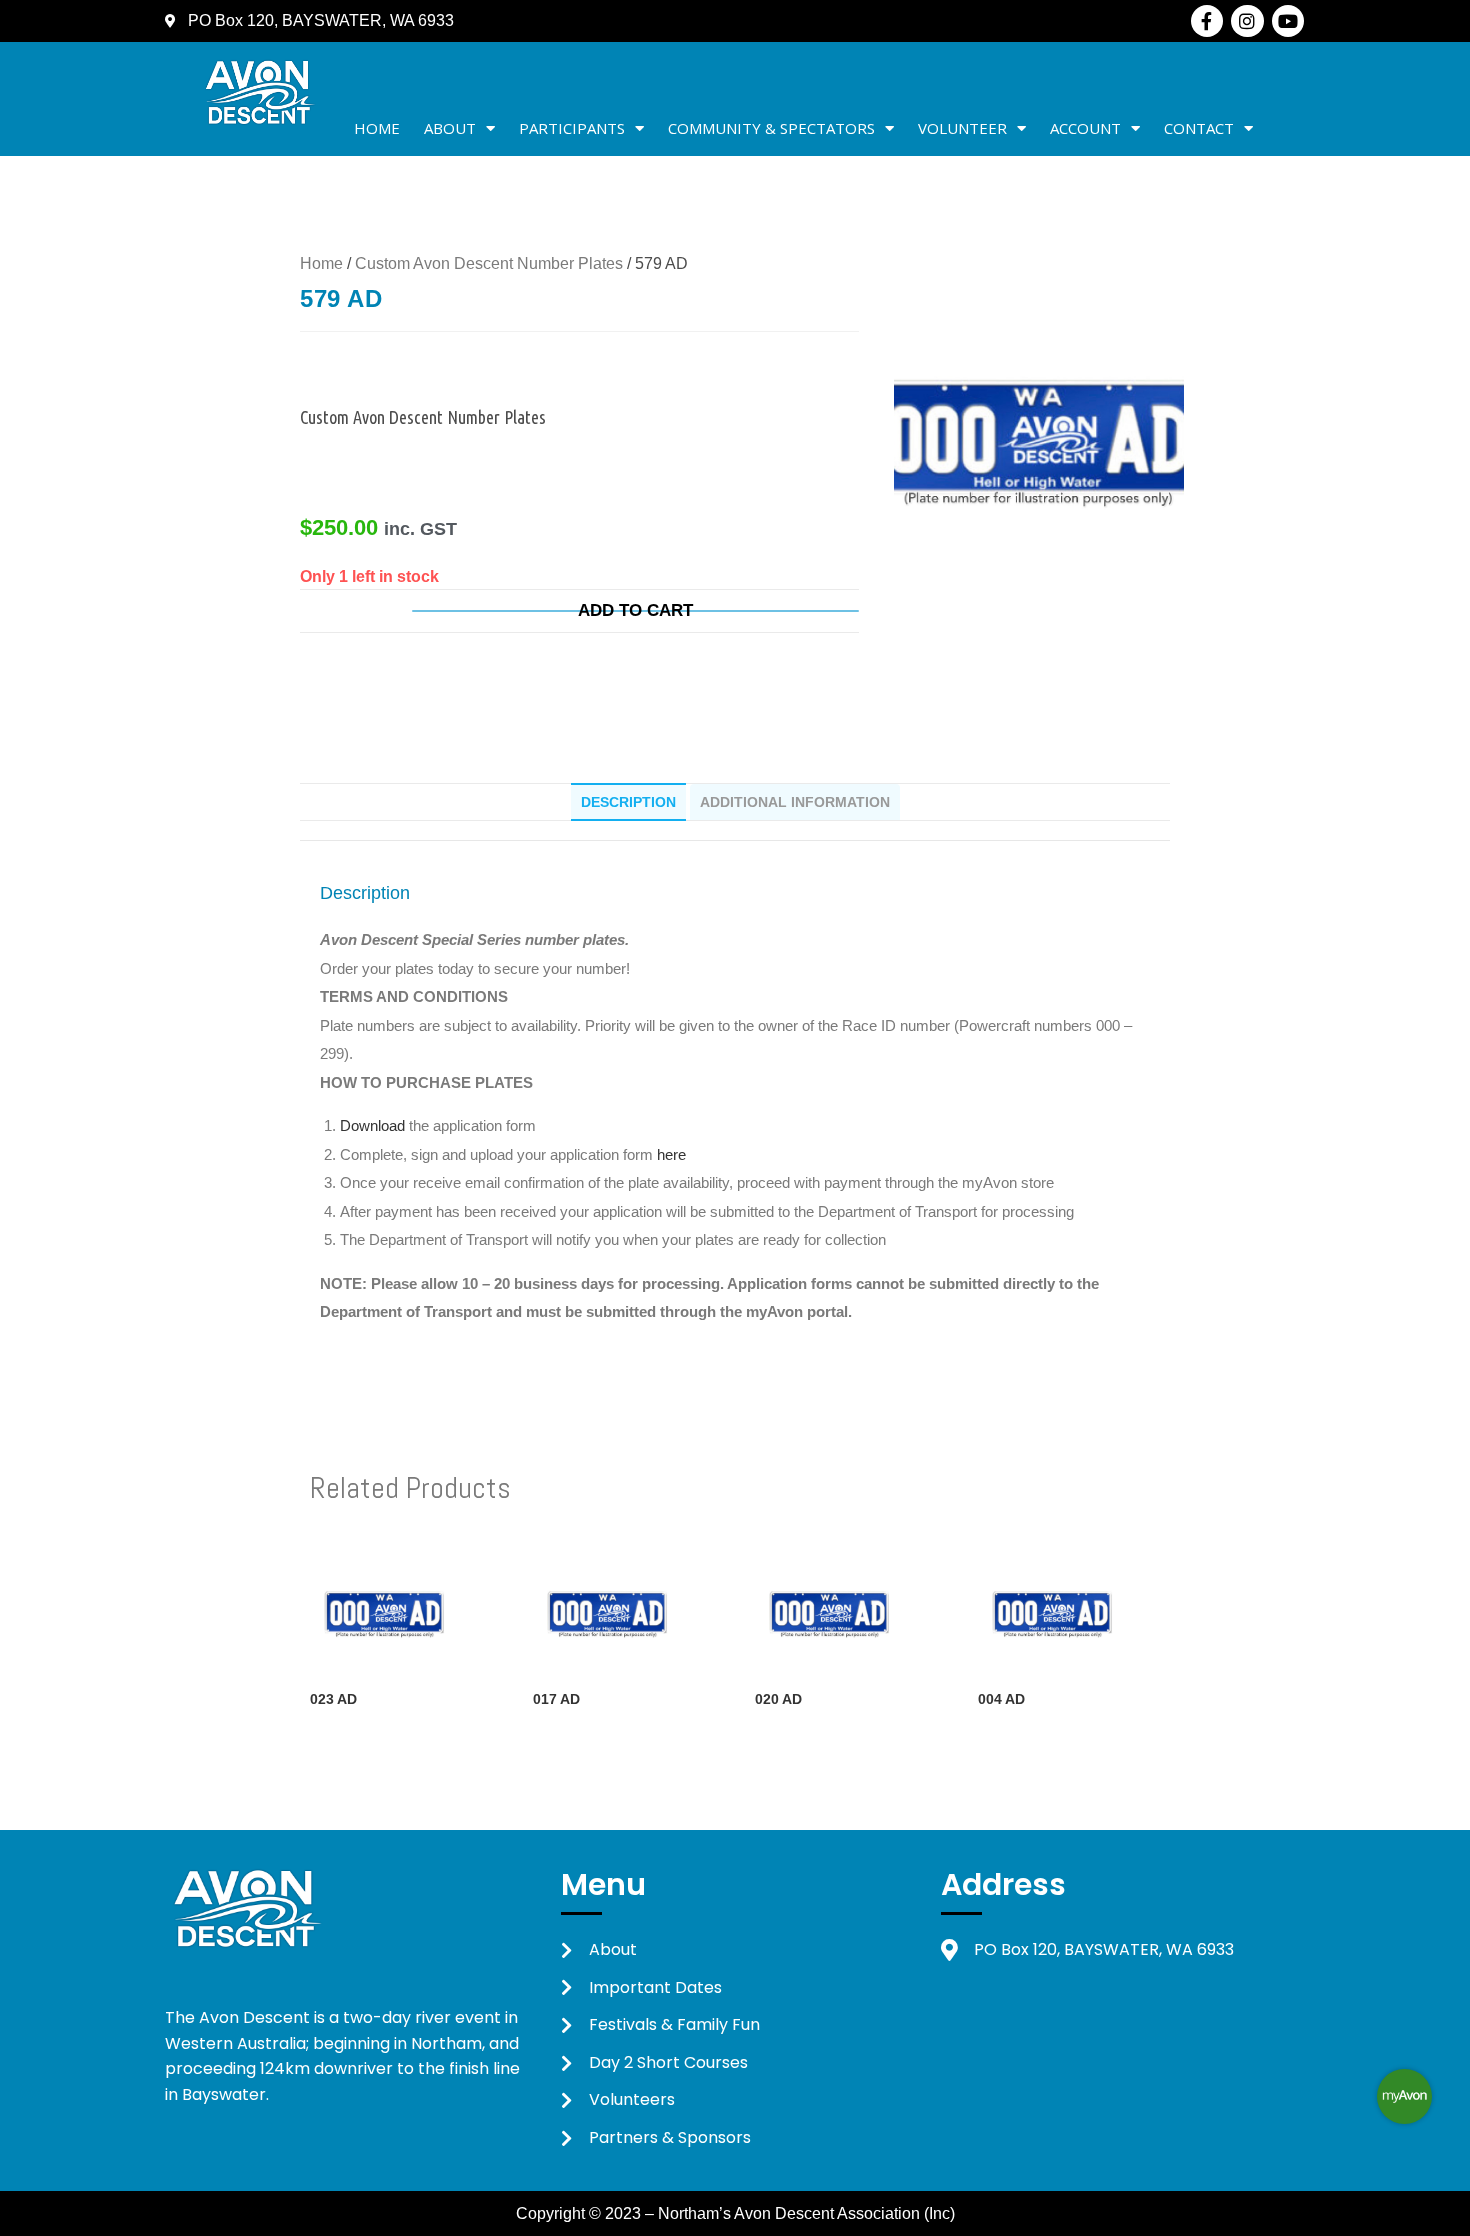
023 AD (333, 1699)
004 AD (1001, 1699)
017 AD (556, 1699)
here (671, 1154)
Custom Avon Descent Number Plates (489, 263)
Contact (1199, 128)
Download (374, 1125)
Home (377, 128)
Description (628, 802)
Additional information (795, 802)
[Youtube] (1288, 21)
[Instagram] (1247, 21)
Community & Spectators (771, 128)
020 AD (778, 1699)
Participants (572, 128)
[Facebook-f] (1207, 21)
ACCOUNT (1085, 128)
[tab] (628, 802)
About (450, 128)
